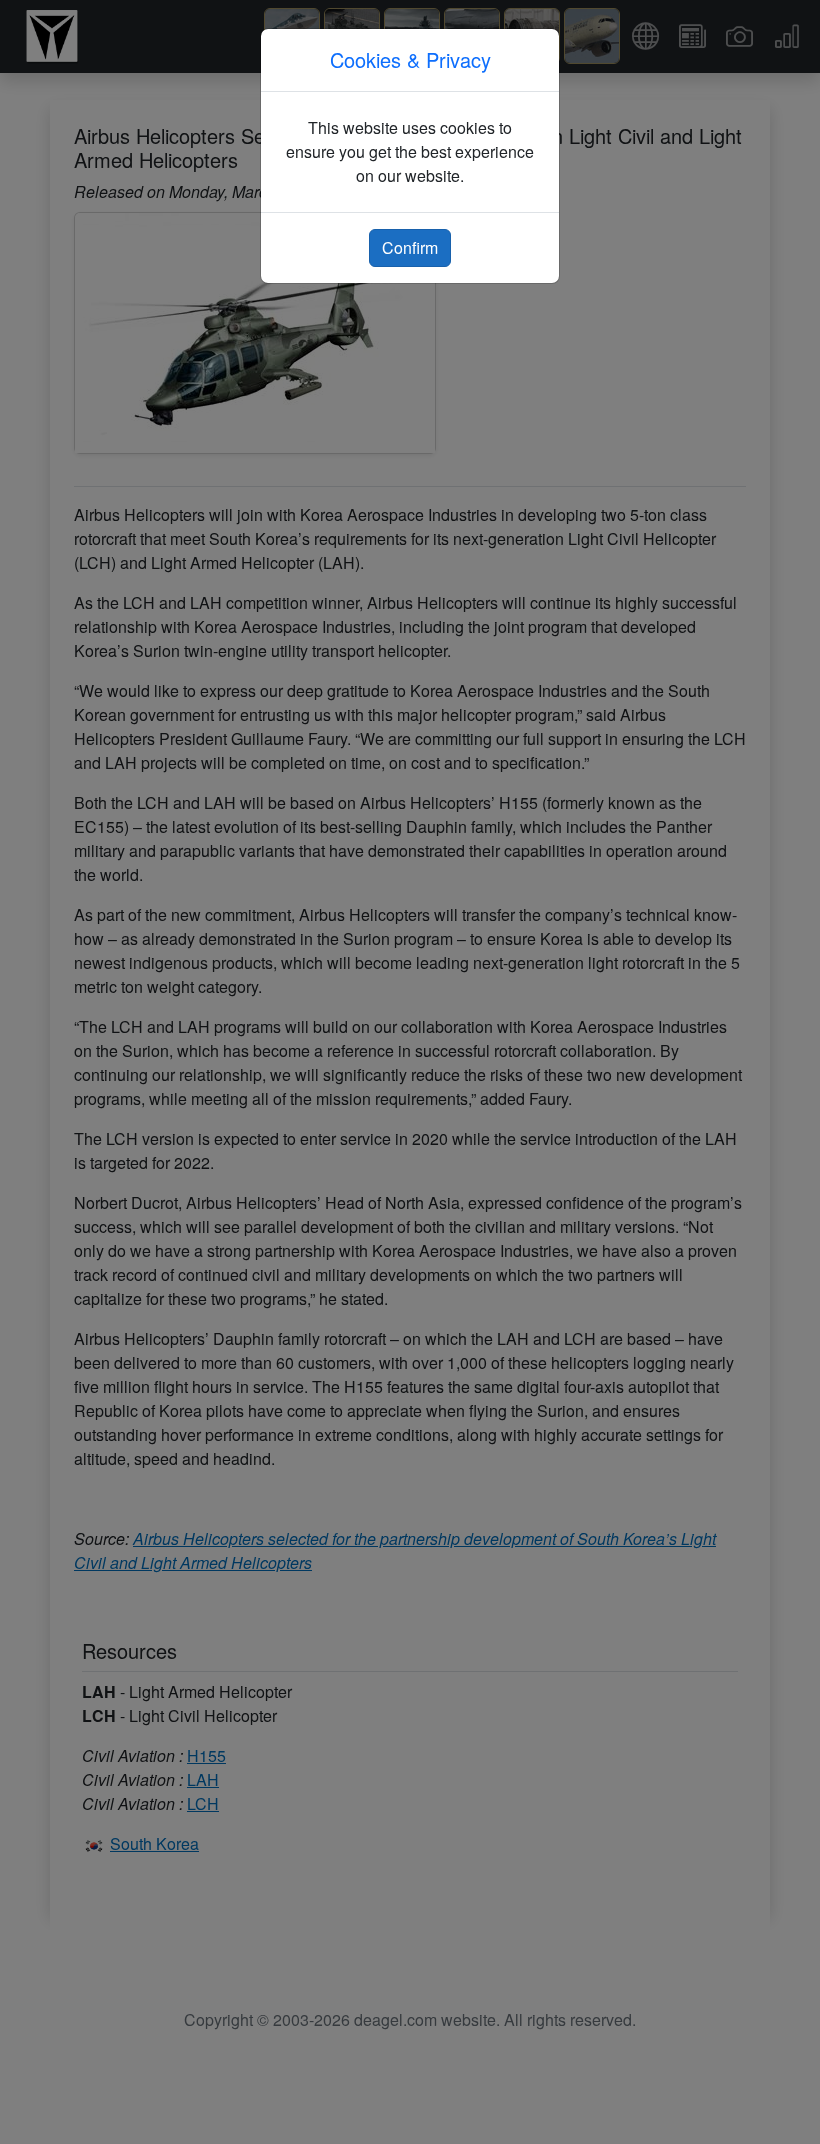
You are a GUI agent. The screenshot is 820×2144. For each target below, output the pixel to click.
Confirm (410, 247)
